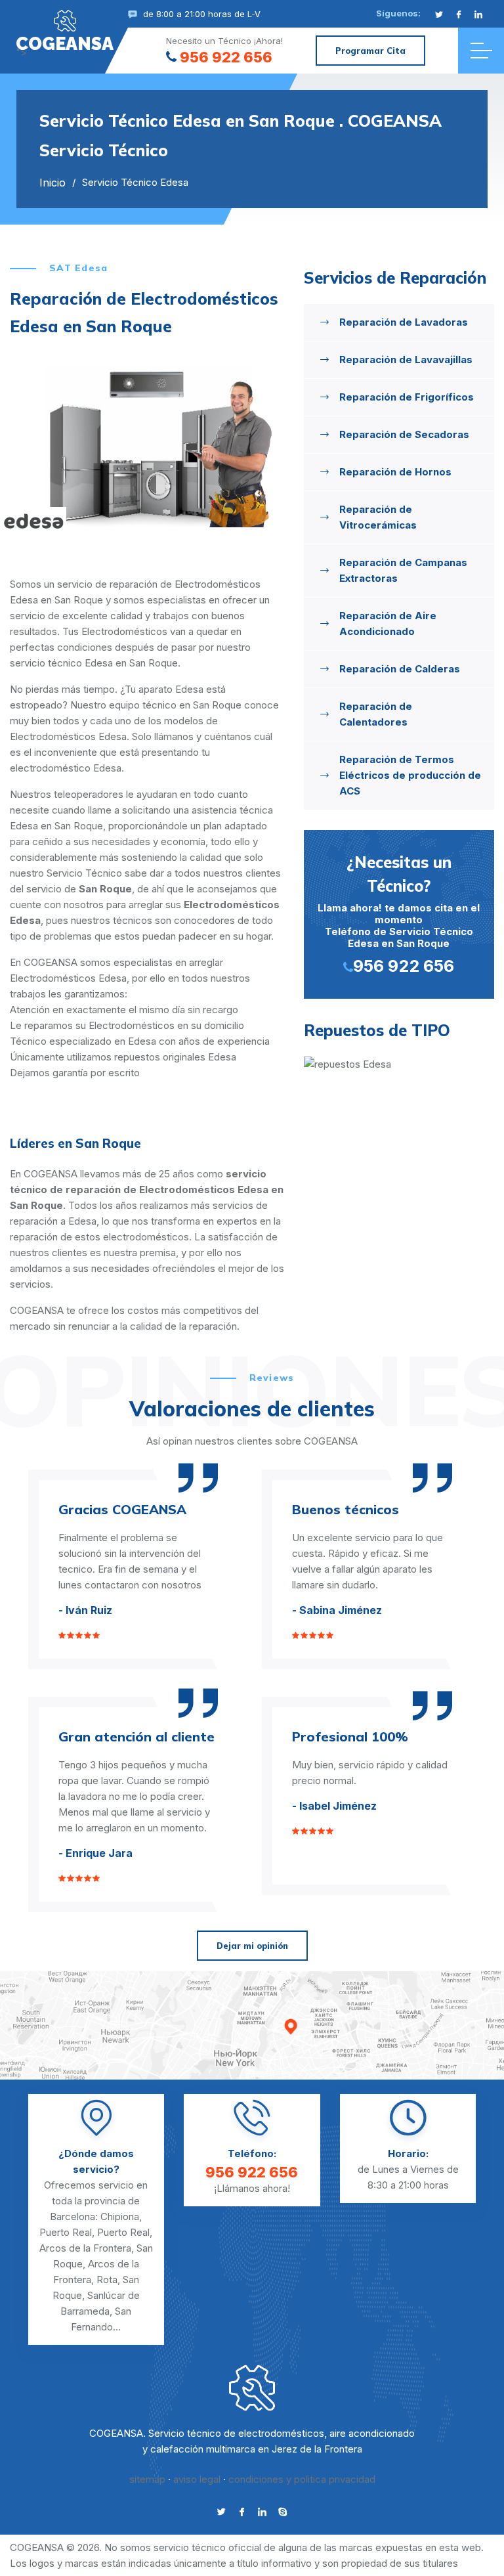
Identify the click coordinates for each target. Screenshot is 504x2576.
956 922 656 (226, 57)
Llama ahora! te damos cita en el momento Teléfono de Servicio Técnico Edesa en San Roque (399, 914)
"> (65, 43)
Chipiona (120, 2216)
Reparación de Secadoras (404, 434)
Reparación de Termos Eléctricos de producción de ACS (410, 775)
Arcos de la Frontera (85, 2248)
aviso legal (197, 2479)
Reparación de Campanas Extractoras (403, 570)
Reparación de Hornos (395, 472)
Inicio (52, 183)
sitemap (147, 2479)
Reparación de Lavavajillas (406, 360)
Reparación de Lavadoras (404, 322)
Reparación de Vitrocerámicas (378, 517)
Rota (107, 2280)
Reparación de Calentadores (376, 714)
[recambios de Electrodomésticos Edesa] (399, 1064)
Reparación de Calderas (400, 669)
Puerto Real (66, 2232)
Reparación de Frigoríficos (407, 397)
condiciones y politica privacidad (302, 2479)
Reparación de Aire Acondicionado (388, 623)
